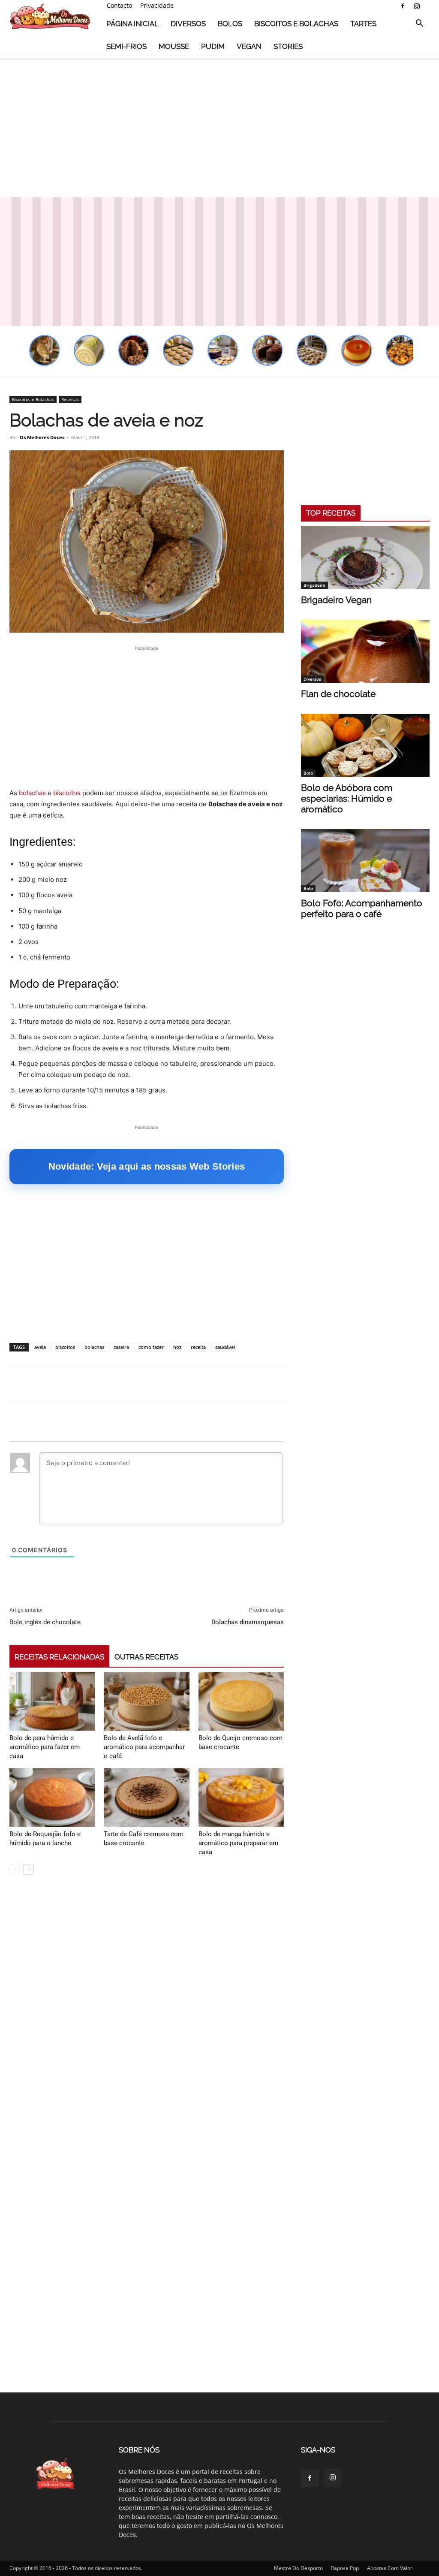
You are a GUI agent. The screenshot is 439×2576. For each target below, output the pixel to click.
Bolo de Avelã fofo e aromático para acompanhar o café (144, 1747)
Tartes (363, 24)
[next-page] (29, 1869)
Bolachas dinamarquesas (248, 1622)
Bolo (308, 773)
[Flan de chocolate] (365, 651)
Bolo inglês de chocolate (45, 1622)
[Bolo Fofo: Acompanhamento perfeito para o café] (365, 861)
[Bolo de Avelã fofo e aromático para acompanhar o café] (146, 1701)
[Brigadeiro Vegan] (365, 557)
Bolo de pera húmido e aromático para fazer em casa (45, 1747)
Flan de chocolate (338, 694)
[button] (419, 24)
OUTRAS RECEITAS (146, 1657)
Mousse (174, 46)
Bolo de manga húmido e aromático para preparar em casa (238, 1843)
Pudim (213, 46)
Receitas (70, 399)
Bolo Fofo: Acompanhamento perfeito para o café (362, 908)
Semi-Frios (126, 46)
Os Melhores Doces (42, 437)
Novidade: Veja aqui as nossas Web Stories (147, 1166)
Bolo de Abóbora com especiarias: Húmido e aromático (347, 798)
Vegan (249, 46)
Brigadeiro (314, 585)
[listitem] (45, 350)
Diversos (188, 24)
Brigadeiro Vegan (336, 600)
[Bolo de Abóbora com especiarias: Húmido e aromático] (365, 745)
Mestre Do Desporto (298, 2568)
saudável (225, 1347)
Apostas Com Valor (390, 2568)
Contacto (119, 5)
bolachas (32, 793)
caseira (121, 1347)
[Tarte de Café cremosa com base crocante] (146, 1797)
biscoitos (67, 793)
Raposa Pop (345, 2568)
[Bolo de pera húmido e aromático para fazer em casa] (52, 1701)
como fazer (151, 1347)
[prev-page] (15, 1869)
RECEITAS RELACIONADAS (59, 1657)
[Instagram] (417, 6)
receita (198, 1347)
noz (177, 1347)
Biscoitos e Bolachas (296, 24)
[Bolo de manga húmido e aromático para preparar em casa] (241, 1797)
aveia (40, 1347)
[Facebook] (403, 6)
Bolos (230, 24)
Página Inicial (132, 24)
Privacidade (157, 5)
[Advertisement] (219, 128)
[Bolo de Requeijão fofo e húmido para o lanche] (52, 1797)
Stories (288, 46)
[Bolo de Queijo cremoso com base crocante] (241, 1701)
